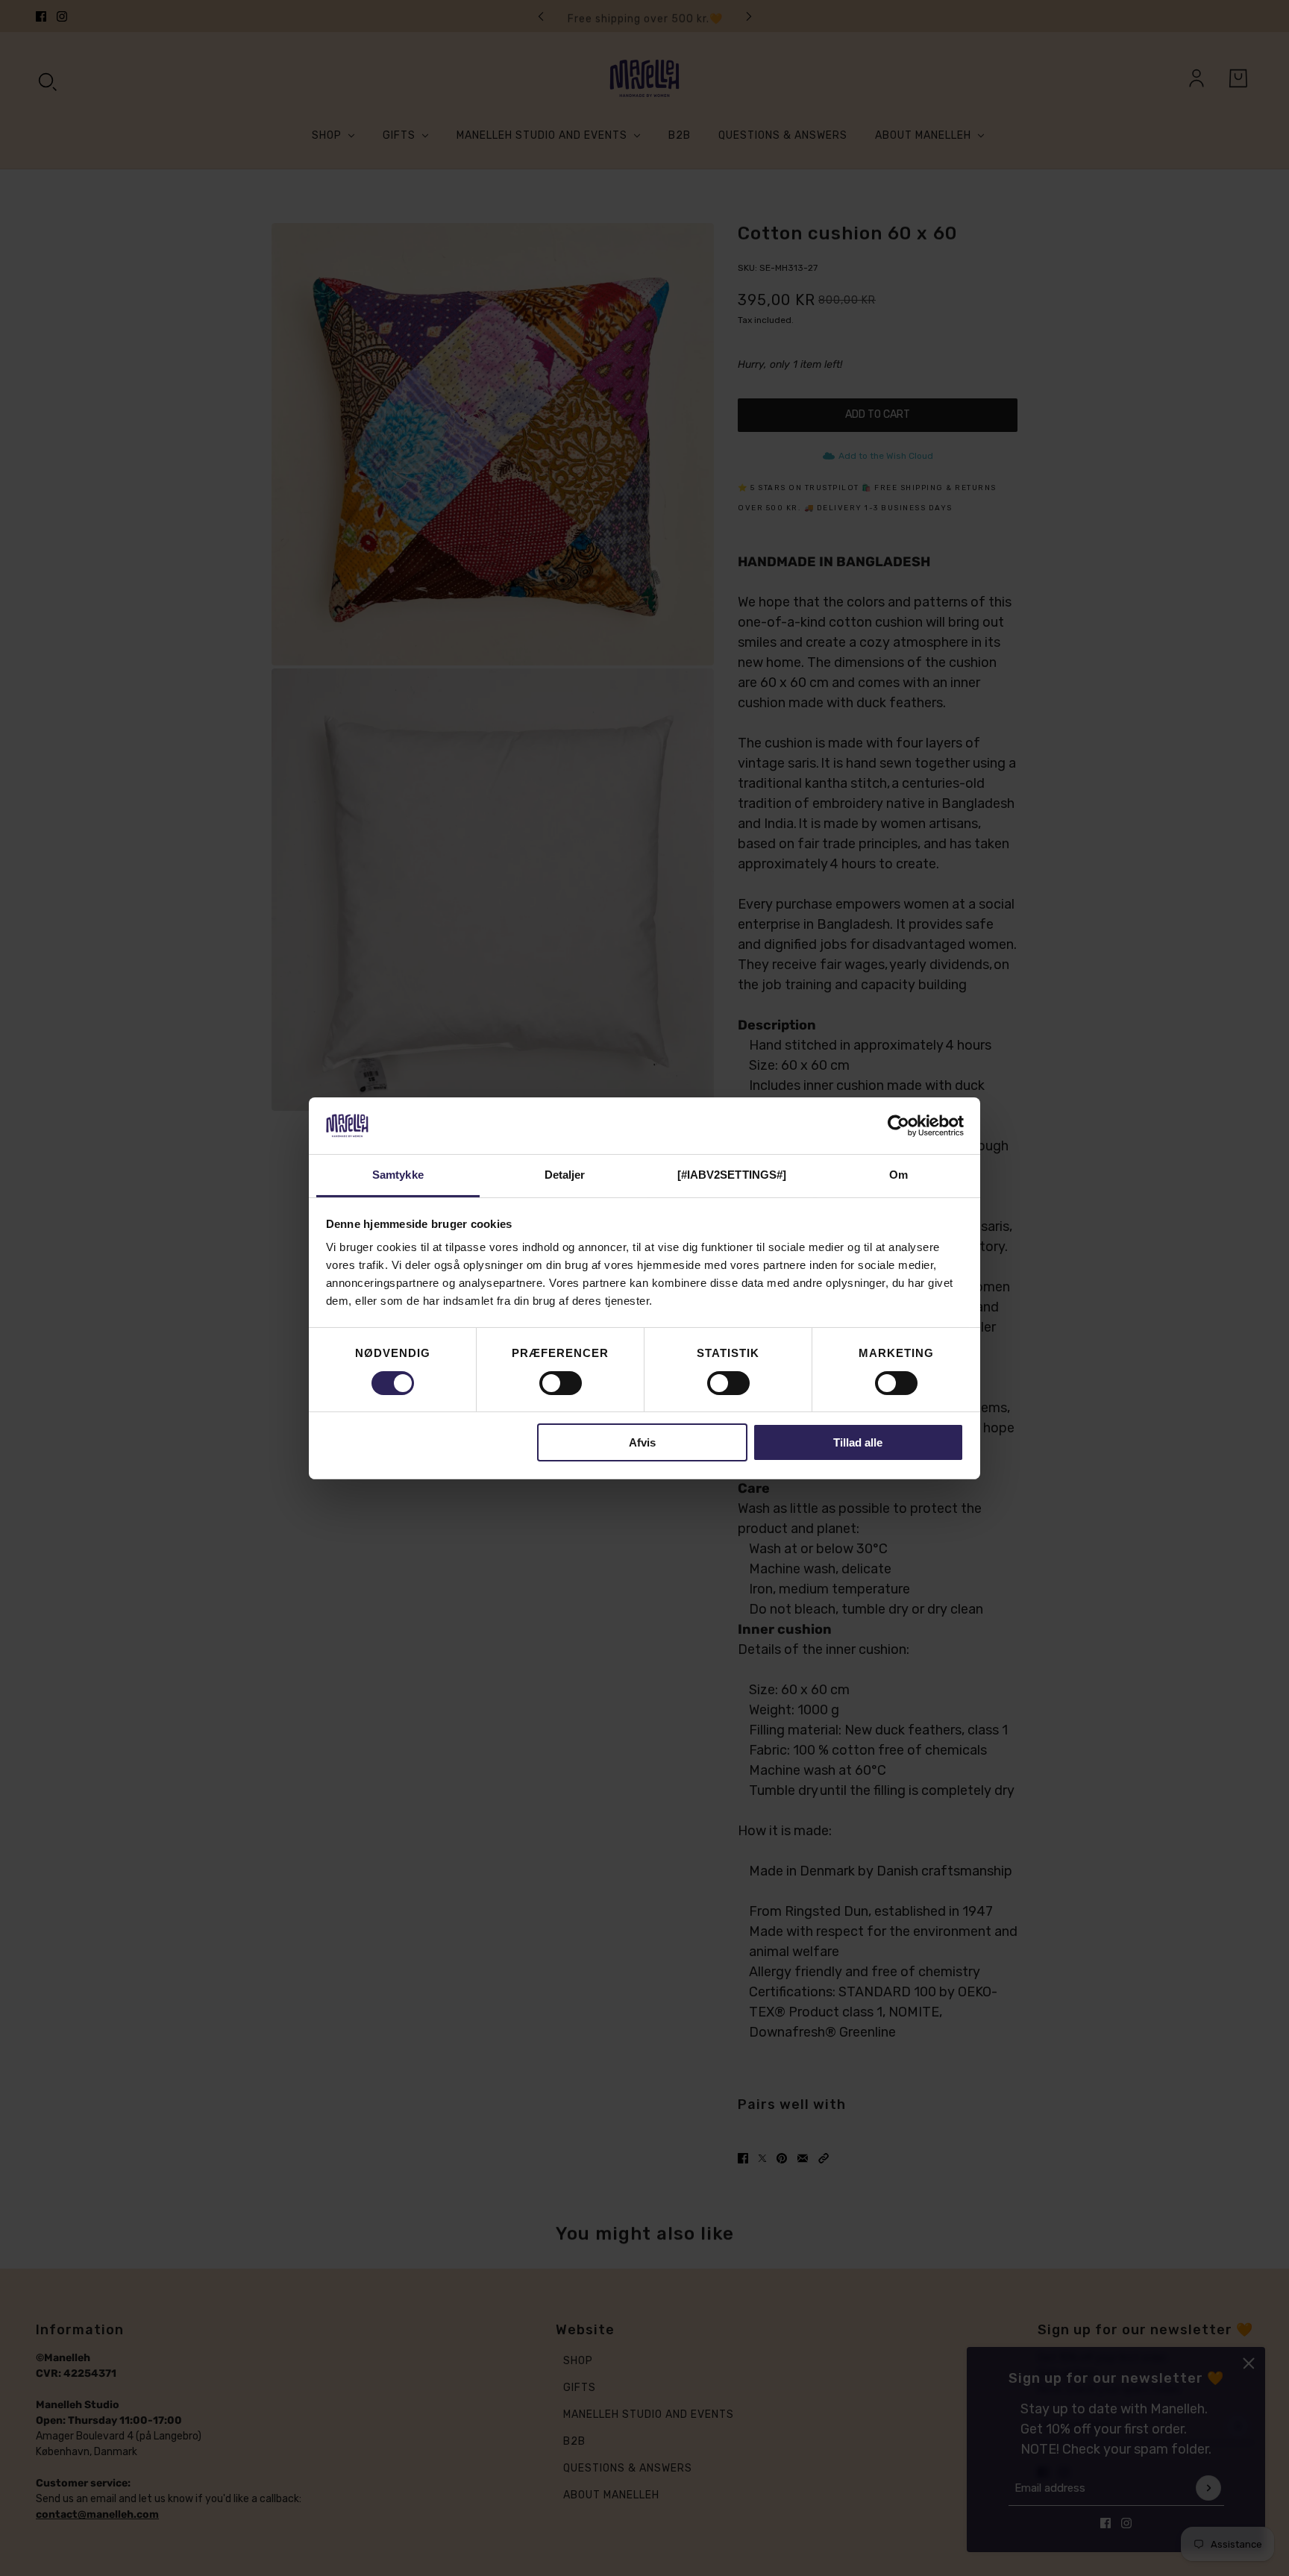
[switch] (561, 1383)
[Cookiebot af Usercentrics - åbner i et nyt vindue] (898, 1126)
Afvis (642, 1442)
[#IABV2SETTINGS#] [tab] (732, 1175)
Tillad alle (858, 1442)
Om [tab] (898, 1175)
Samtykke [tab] (398, 1175)
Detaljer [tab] (565, 1175)
